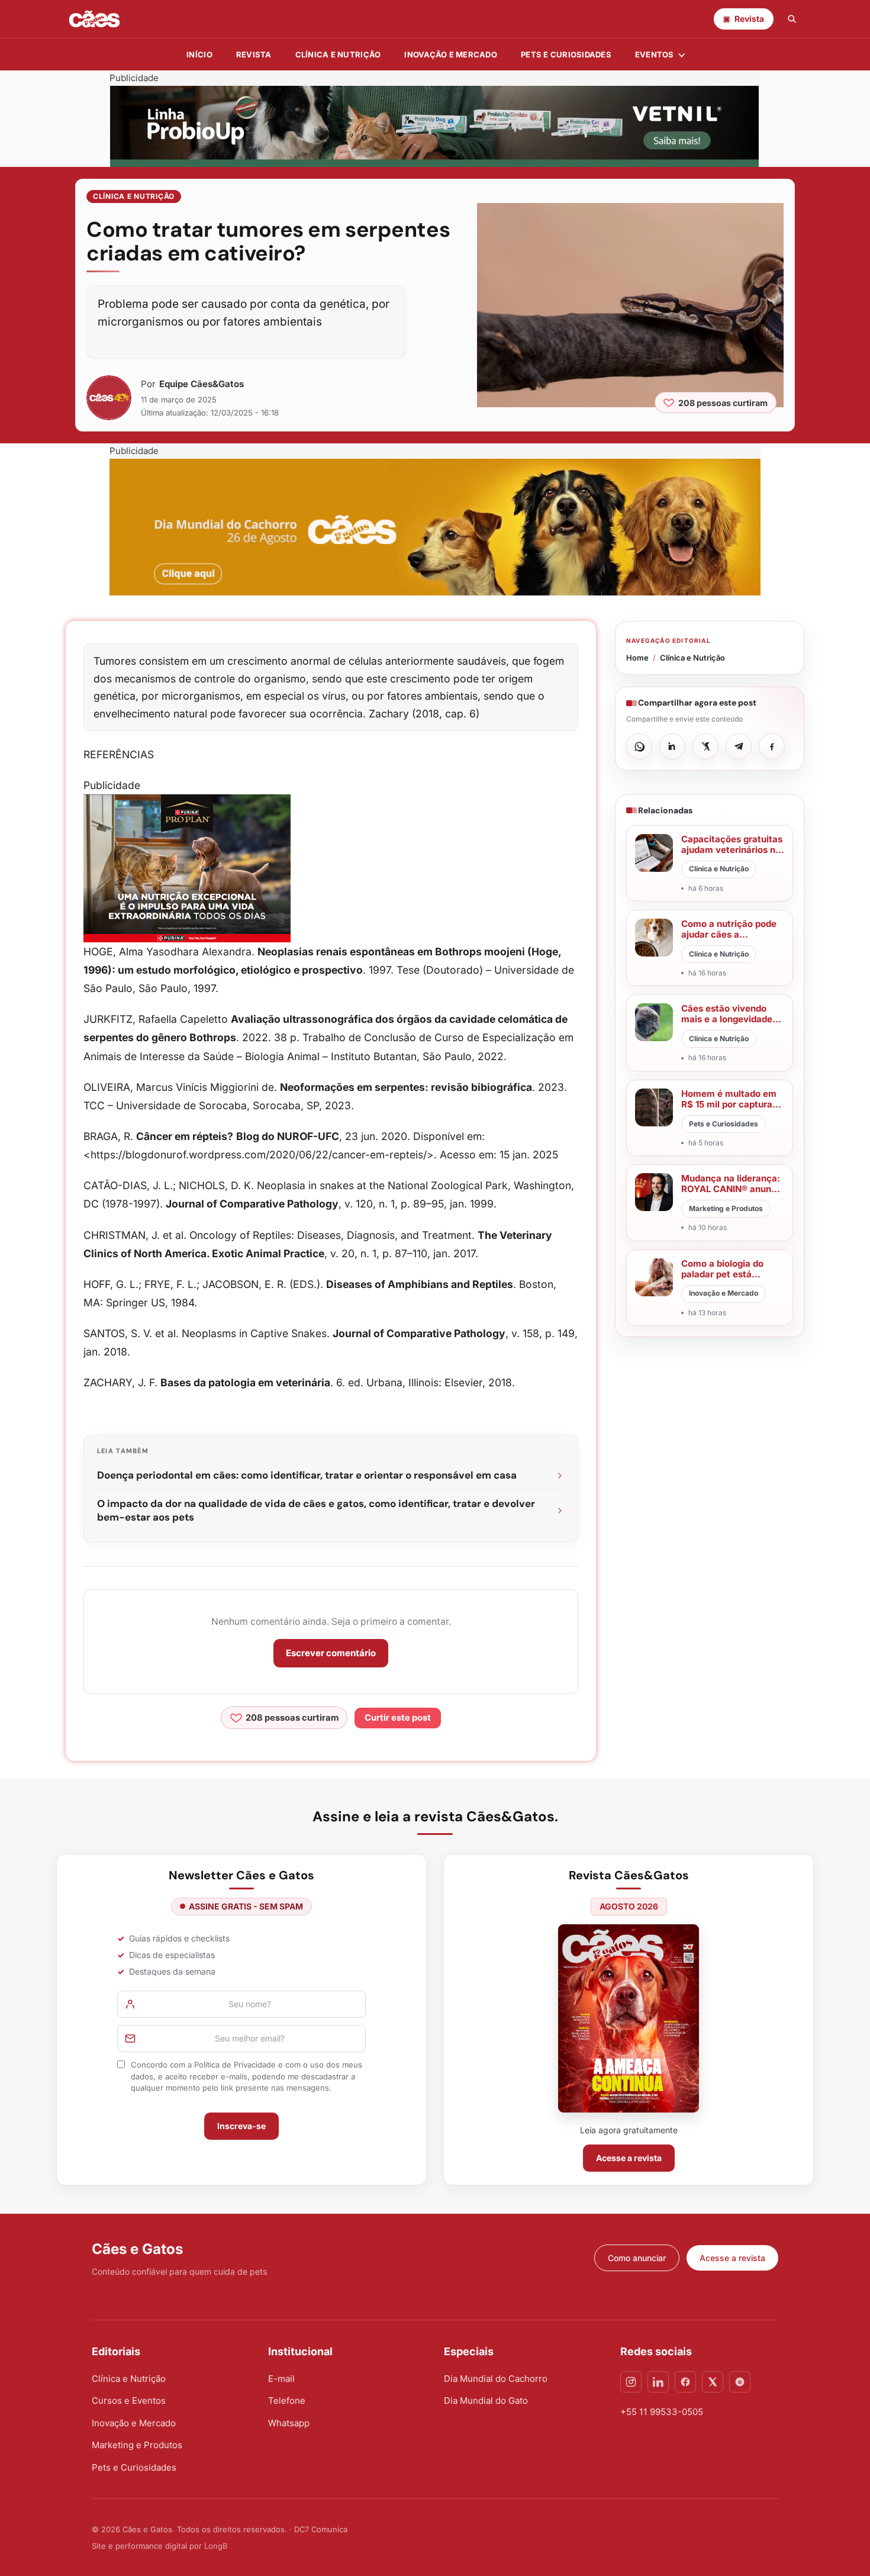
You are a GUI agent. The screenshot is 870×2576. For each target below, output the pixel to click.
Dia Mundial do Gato (486, 2400)
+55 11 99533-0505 (662, 2412)
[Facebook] (685, 2382)
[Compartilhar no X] (705, 746)
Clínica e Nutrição (134, 196)
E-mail (281, 2379)
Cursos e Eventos (129, 2400)
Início (199, 54)
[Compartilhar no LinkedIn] (672, 746)
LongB (216, 2546)
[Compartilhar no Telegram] (739, 746)
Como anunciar (637, 2258)
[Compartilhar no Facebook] (772, 746)
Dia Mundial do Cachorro (496, 2379)
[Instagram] (631, 2382)
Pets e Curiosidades (566, 54)
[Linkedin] (658, 2382)
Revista (254, 54)
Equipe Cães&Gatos (202, 384)
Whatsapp (289, 2423)
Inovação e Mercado (451, 54)
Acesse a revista (629, 2158)
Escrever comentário (331, 1653)
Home (637, 658)
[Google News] (740, 2382)
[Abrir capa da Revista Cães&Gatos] (629, 2018)
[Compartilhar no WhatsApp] (639, 746)
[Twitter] (713, 2382)
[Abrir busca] (792, 19)
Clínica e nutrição (338, 54)
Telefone (287, 2400)
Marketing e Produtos (137, 2445)
